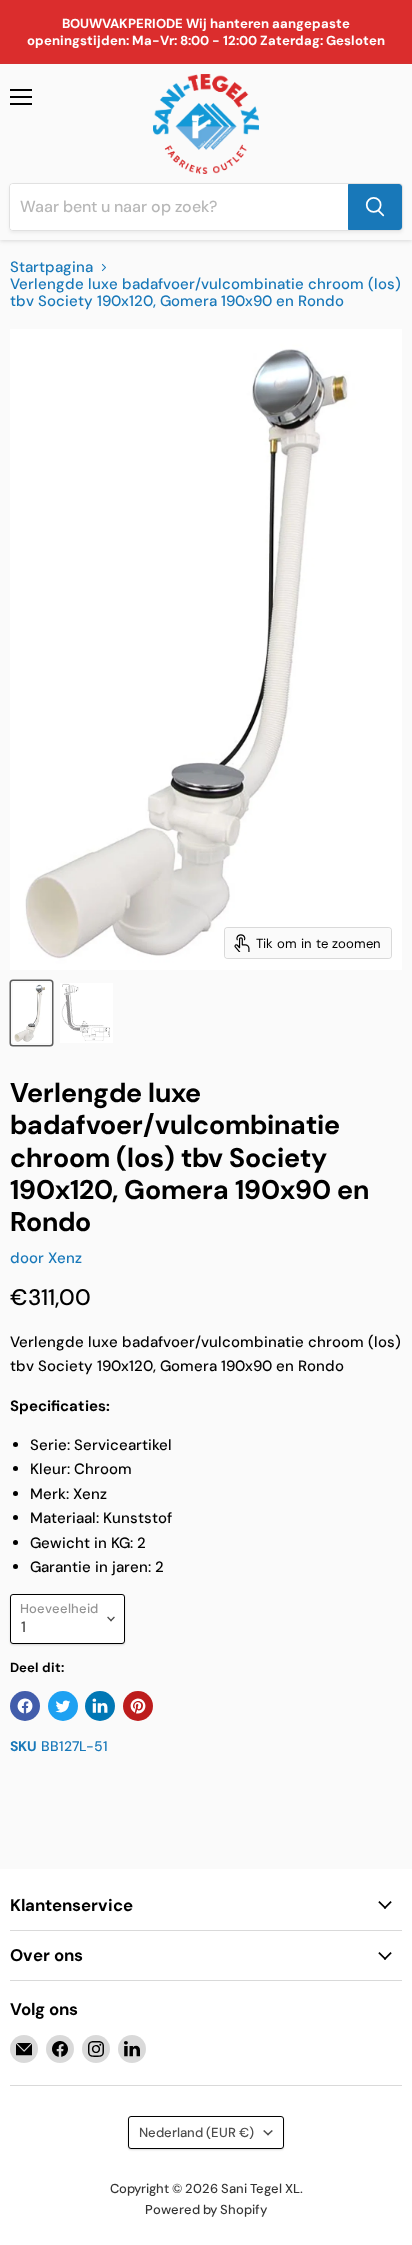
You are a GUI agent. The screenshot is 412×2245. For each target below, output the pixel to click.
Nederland (196, 2132)
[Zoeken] (375, 207)
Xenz (65, 1258)
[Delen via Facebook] (25, 1706)
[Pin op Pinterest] (138, 1706)
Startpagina (51, 267)
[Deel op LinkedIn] (100, 1706)
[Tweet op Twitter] (63, 1706)
